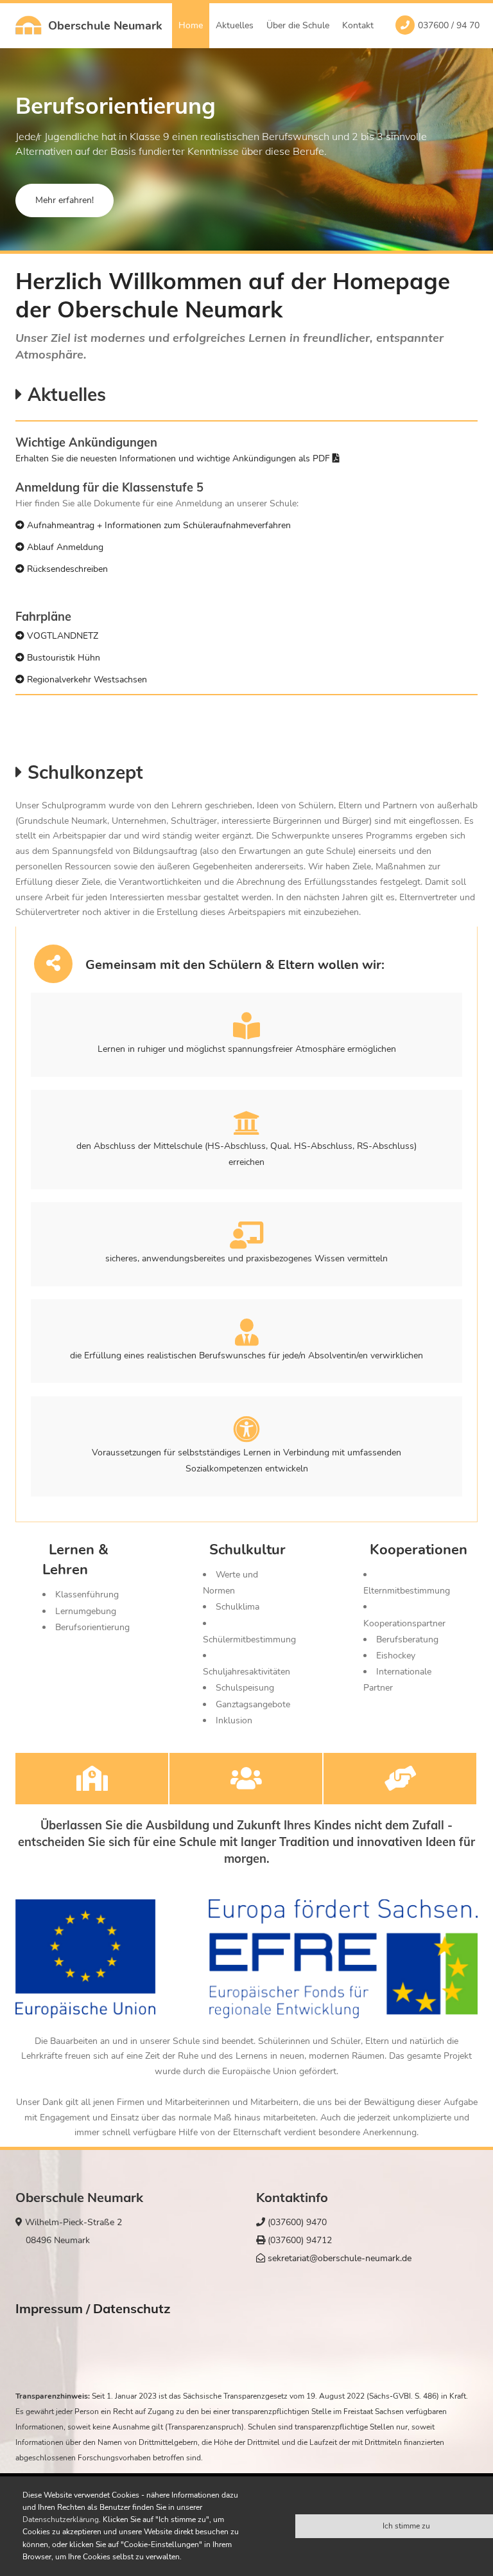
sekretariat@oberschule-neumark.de (338, 2258)
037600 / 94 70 (449, 25)
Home (191, 25)
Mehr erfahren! (65, 200)
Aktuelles (235, 25)
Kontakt (358, 25)
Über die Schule (298, 25)
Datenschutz (132, 2308)
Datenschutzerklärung (61, 2519)
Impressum (49, 2308)
